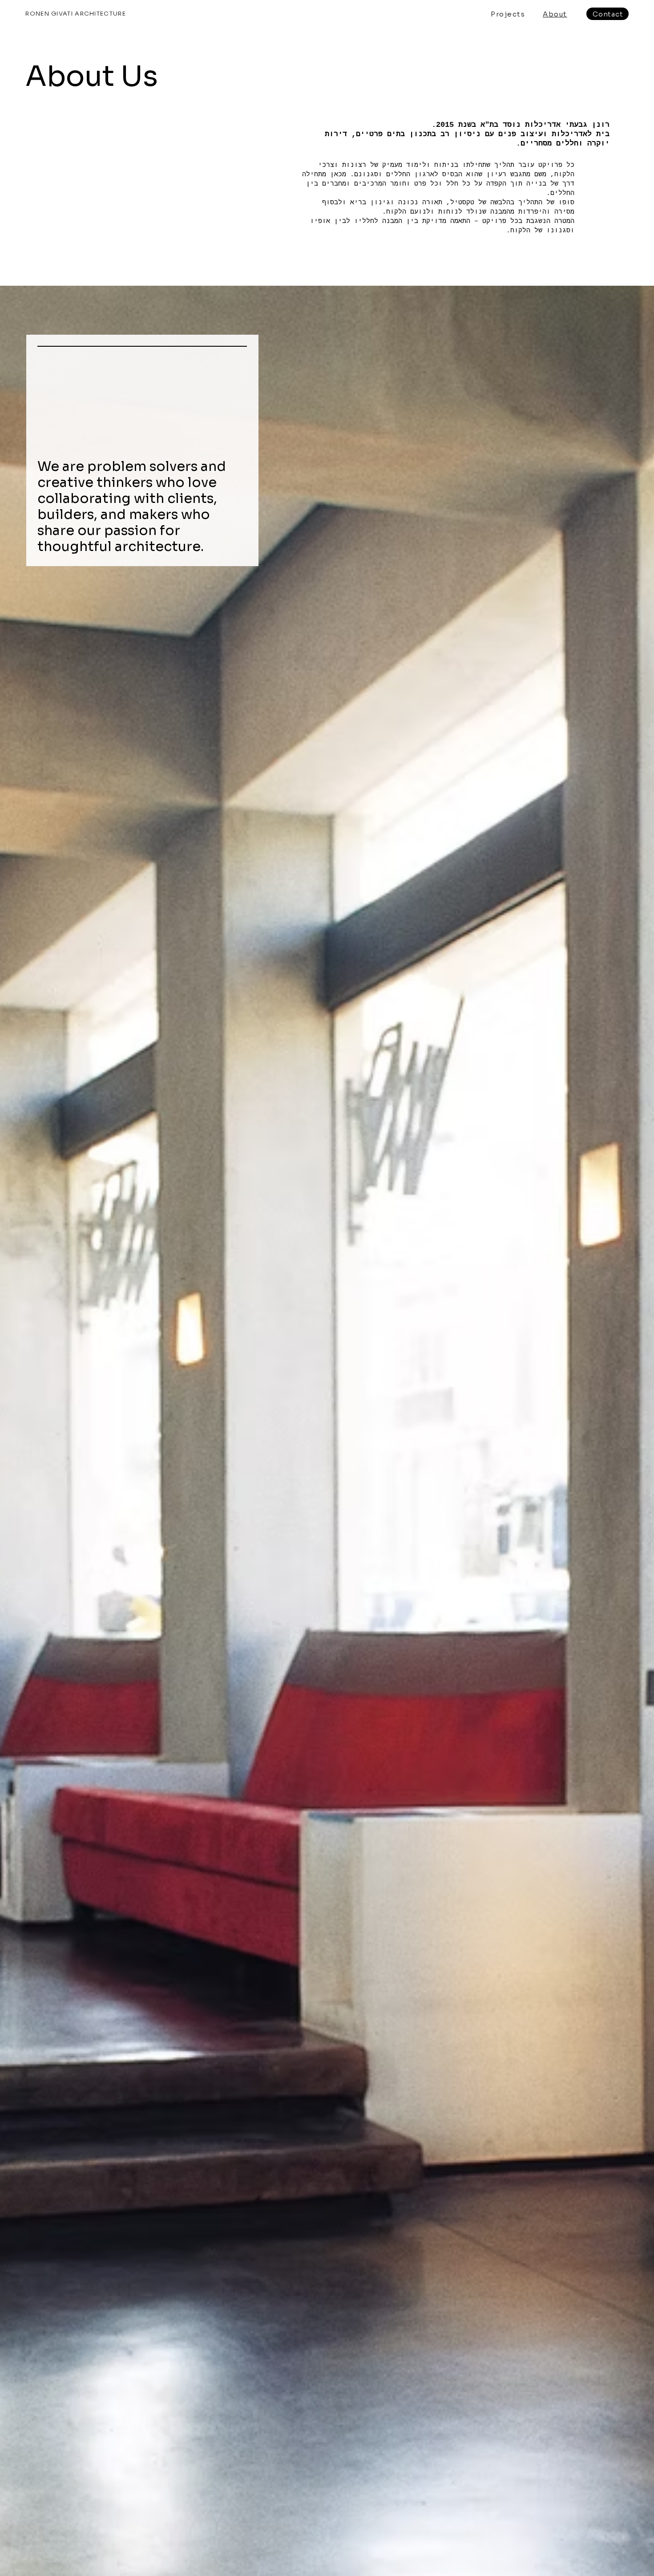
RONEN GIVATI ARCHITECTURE (76, 14)
